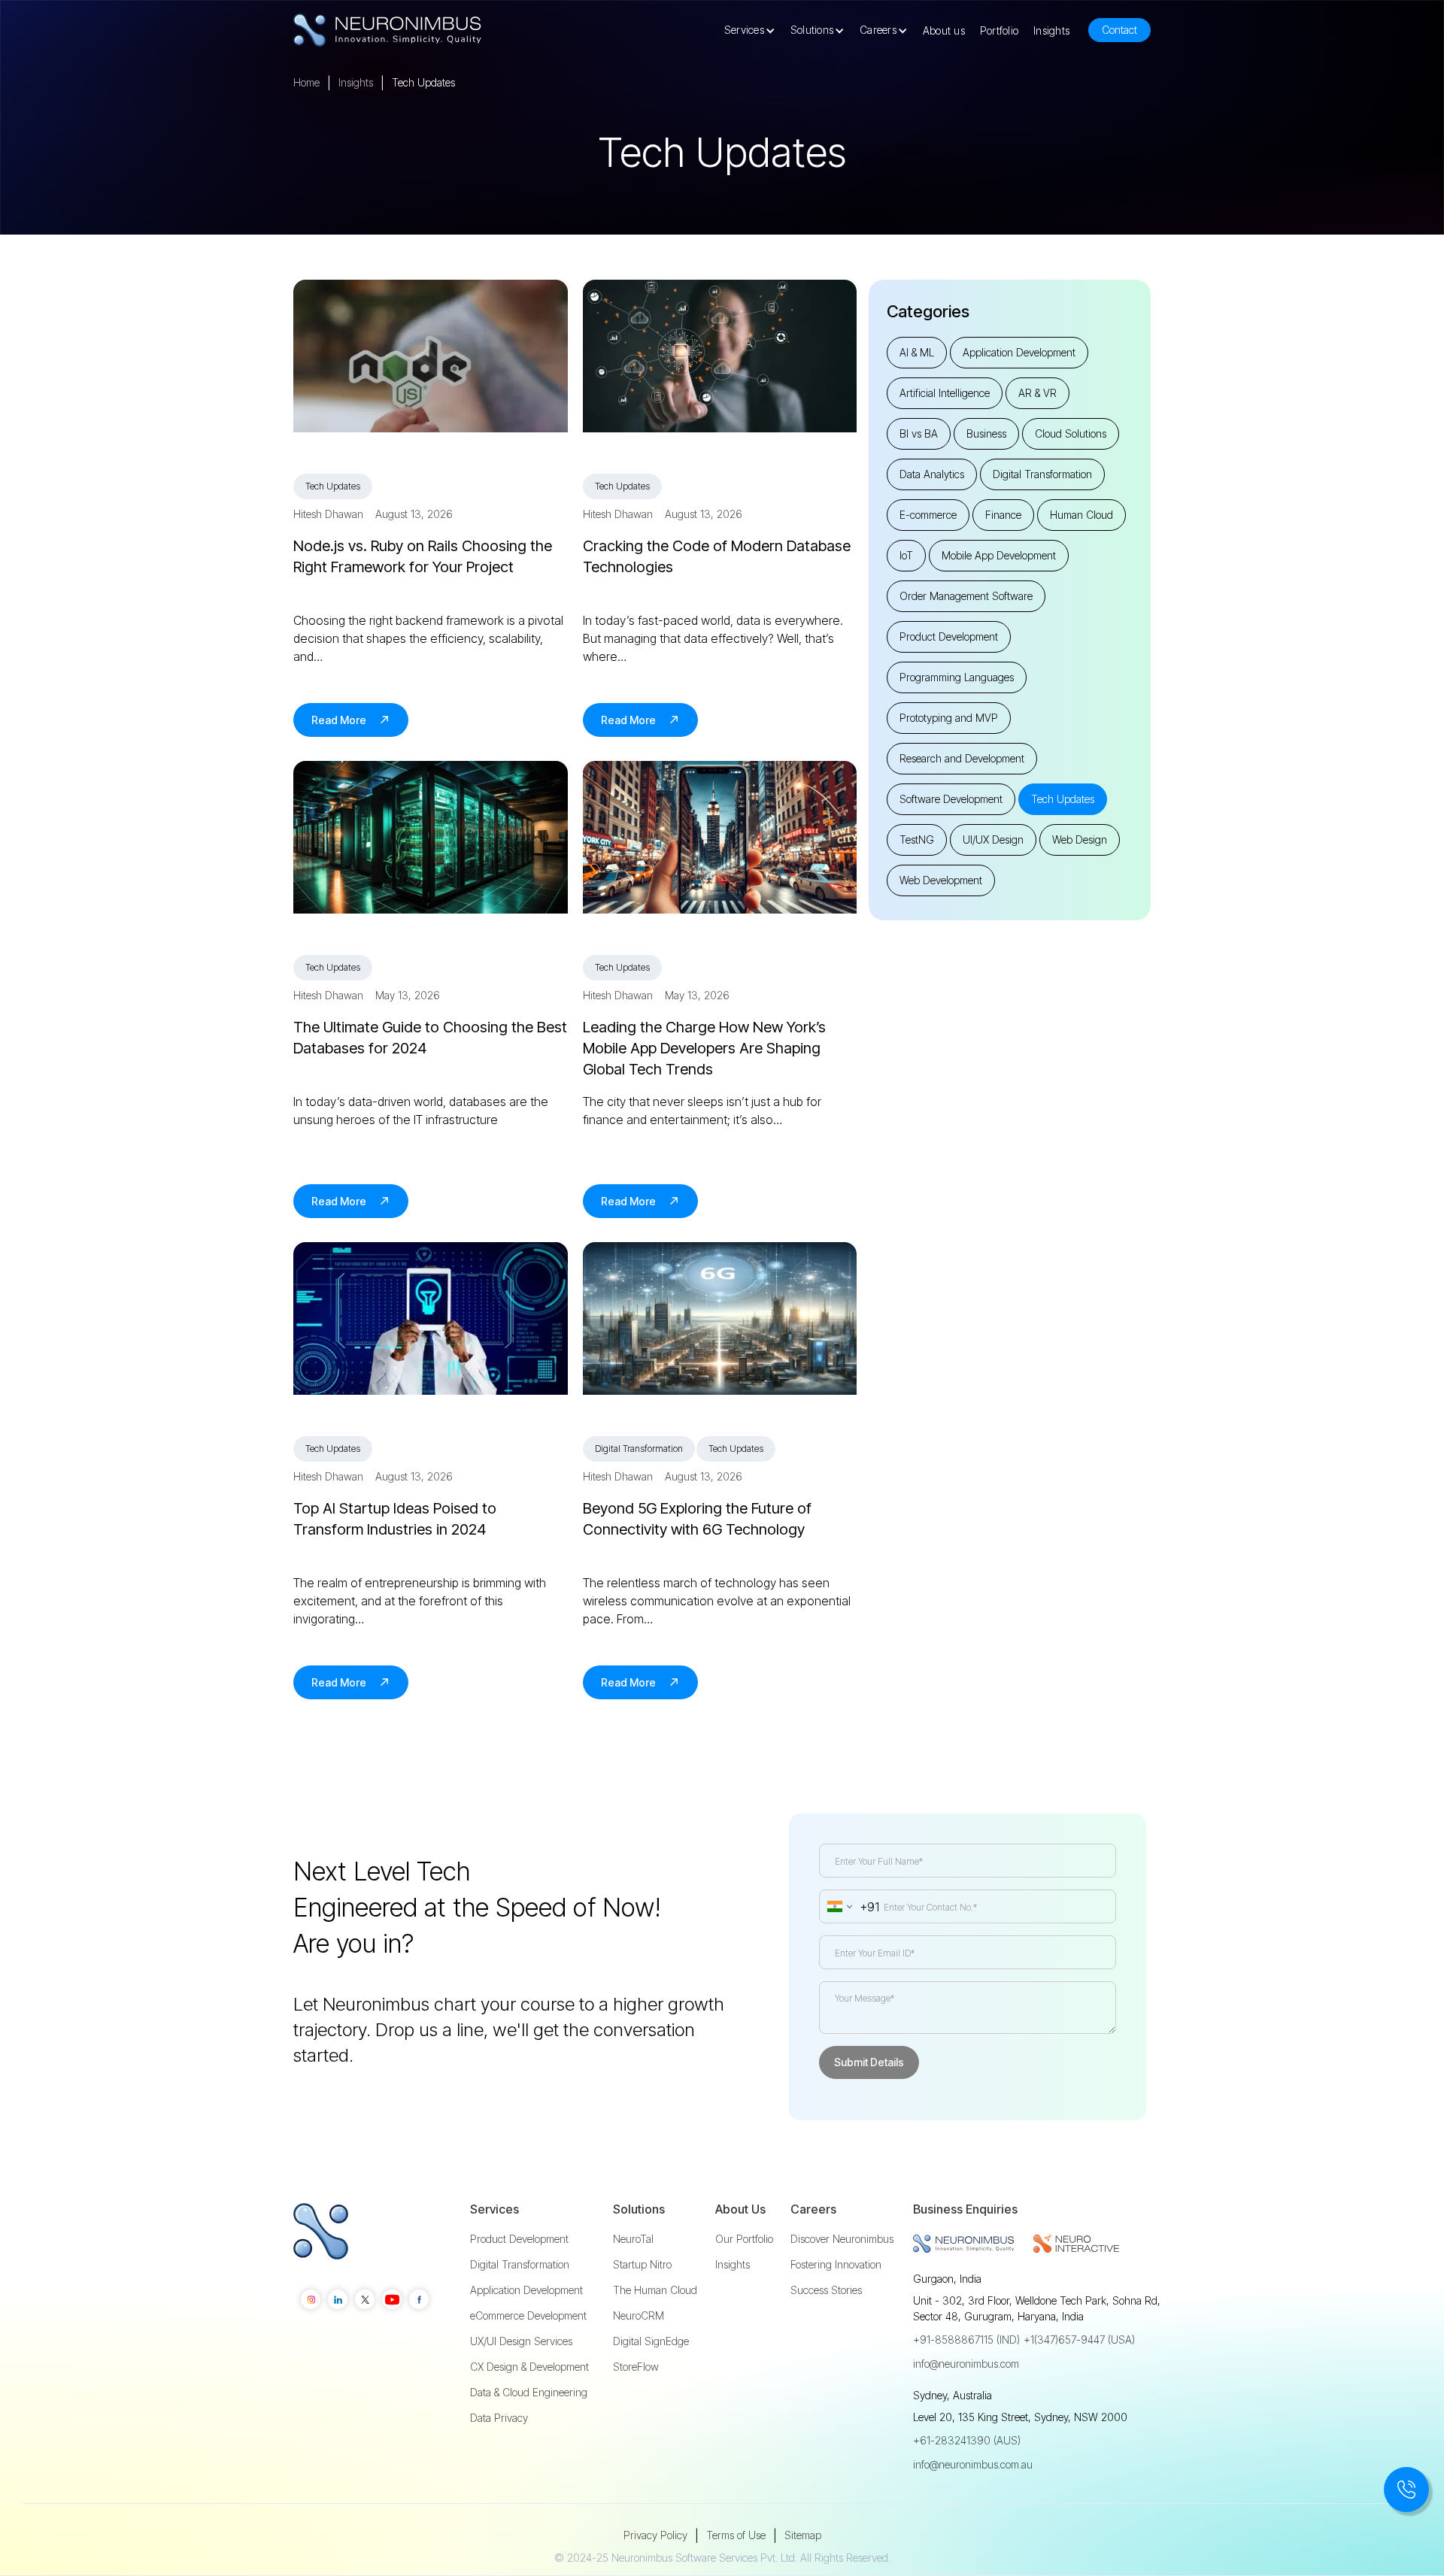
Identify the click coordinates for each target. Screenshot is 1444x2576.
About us (944, 30)
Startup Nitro (642, 2265)
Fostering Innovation (836, 2265)
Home (306, 82)
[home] (387, 30)
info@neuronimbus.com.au (973, 2464)
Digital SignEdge (651, 2341)
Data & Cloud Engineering (529, 2393)
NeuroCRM (639, 2316)
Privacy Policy (655, 2535)
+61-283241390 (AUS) (967, 2440)
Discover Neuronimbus (842, 2239)
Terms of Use (736, 2535)
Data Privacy (499, 2418)
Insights (1051, 30)
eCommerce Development (528, 2316)
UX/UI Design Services (521, 2341)
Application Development (526, 2290)
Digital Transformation (520, 2265)
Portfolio (999, 30)
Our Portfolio (744, 2239)
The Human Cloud (655, 2290)
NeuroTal (633, 2239)
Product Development (519, 2239)
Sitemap (803, 2535)
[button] (754, 30)
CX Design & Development (529, 2367)
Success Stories (826, 2290)
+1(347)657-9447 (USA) (1079, 2340)
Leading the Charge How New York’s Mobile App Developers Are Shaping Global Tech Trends (704, 1048)
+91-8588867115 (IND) (966, 2340)
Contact (1119, 30)
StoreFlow (636, 2367)
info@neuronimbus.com (966, 2364)
